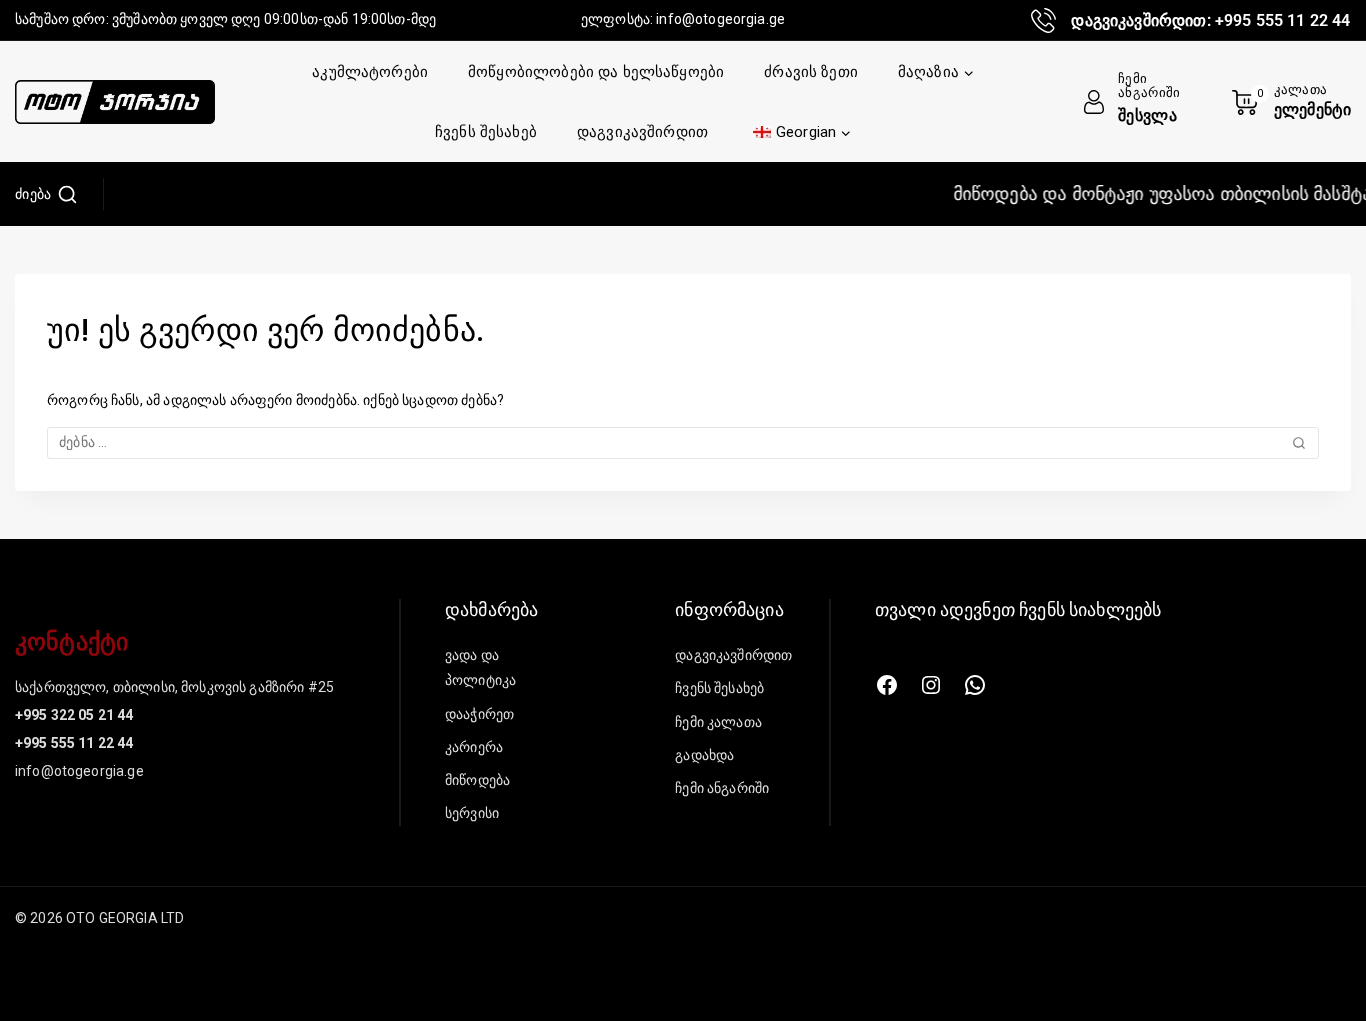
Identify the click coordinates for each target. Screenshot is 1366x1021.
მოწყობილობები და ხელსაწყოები (596, 72)
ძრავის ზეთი (811, 72)
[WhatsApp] (975, 685)
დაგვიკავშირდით (642, 132)
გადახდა (704, 755)
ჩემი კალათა (718, 722)
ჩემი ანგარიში (722, 788)
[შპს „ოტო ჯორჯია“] (115, 102)
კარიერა (474, 747)
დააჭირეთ (479, 714)
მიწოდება (477, 780)
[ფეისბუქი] (887, 685)
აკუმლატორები (370, 72)
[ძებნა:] (683, 442)
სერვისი (472, 813)
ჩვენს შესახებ (486, 132)
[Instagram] (931, 685)
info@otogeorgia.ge (720, 19)
